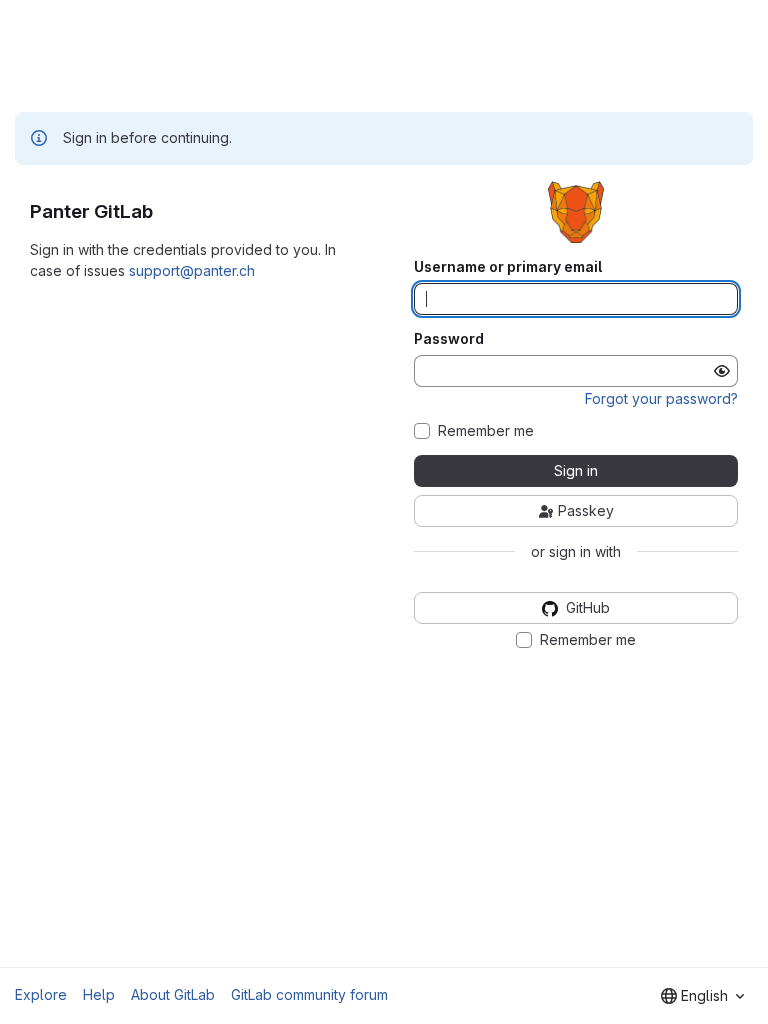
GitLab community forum (309, 994)
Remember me (486, 431)
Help (99, 994)
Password (449, 339)
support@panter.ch (192, 270)
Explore (41, 994)
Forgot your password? (661, 398)
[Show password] (722, 371)
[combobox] (702, 996)
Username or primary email (508, 267)
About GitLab (173, 994)
